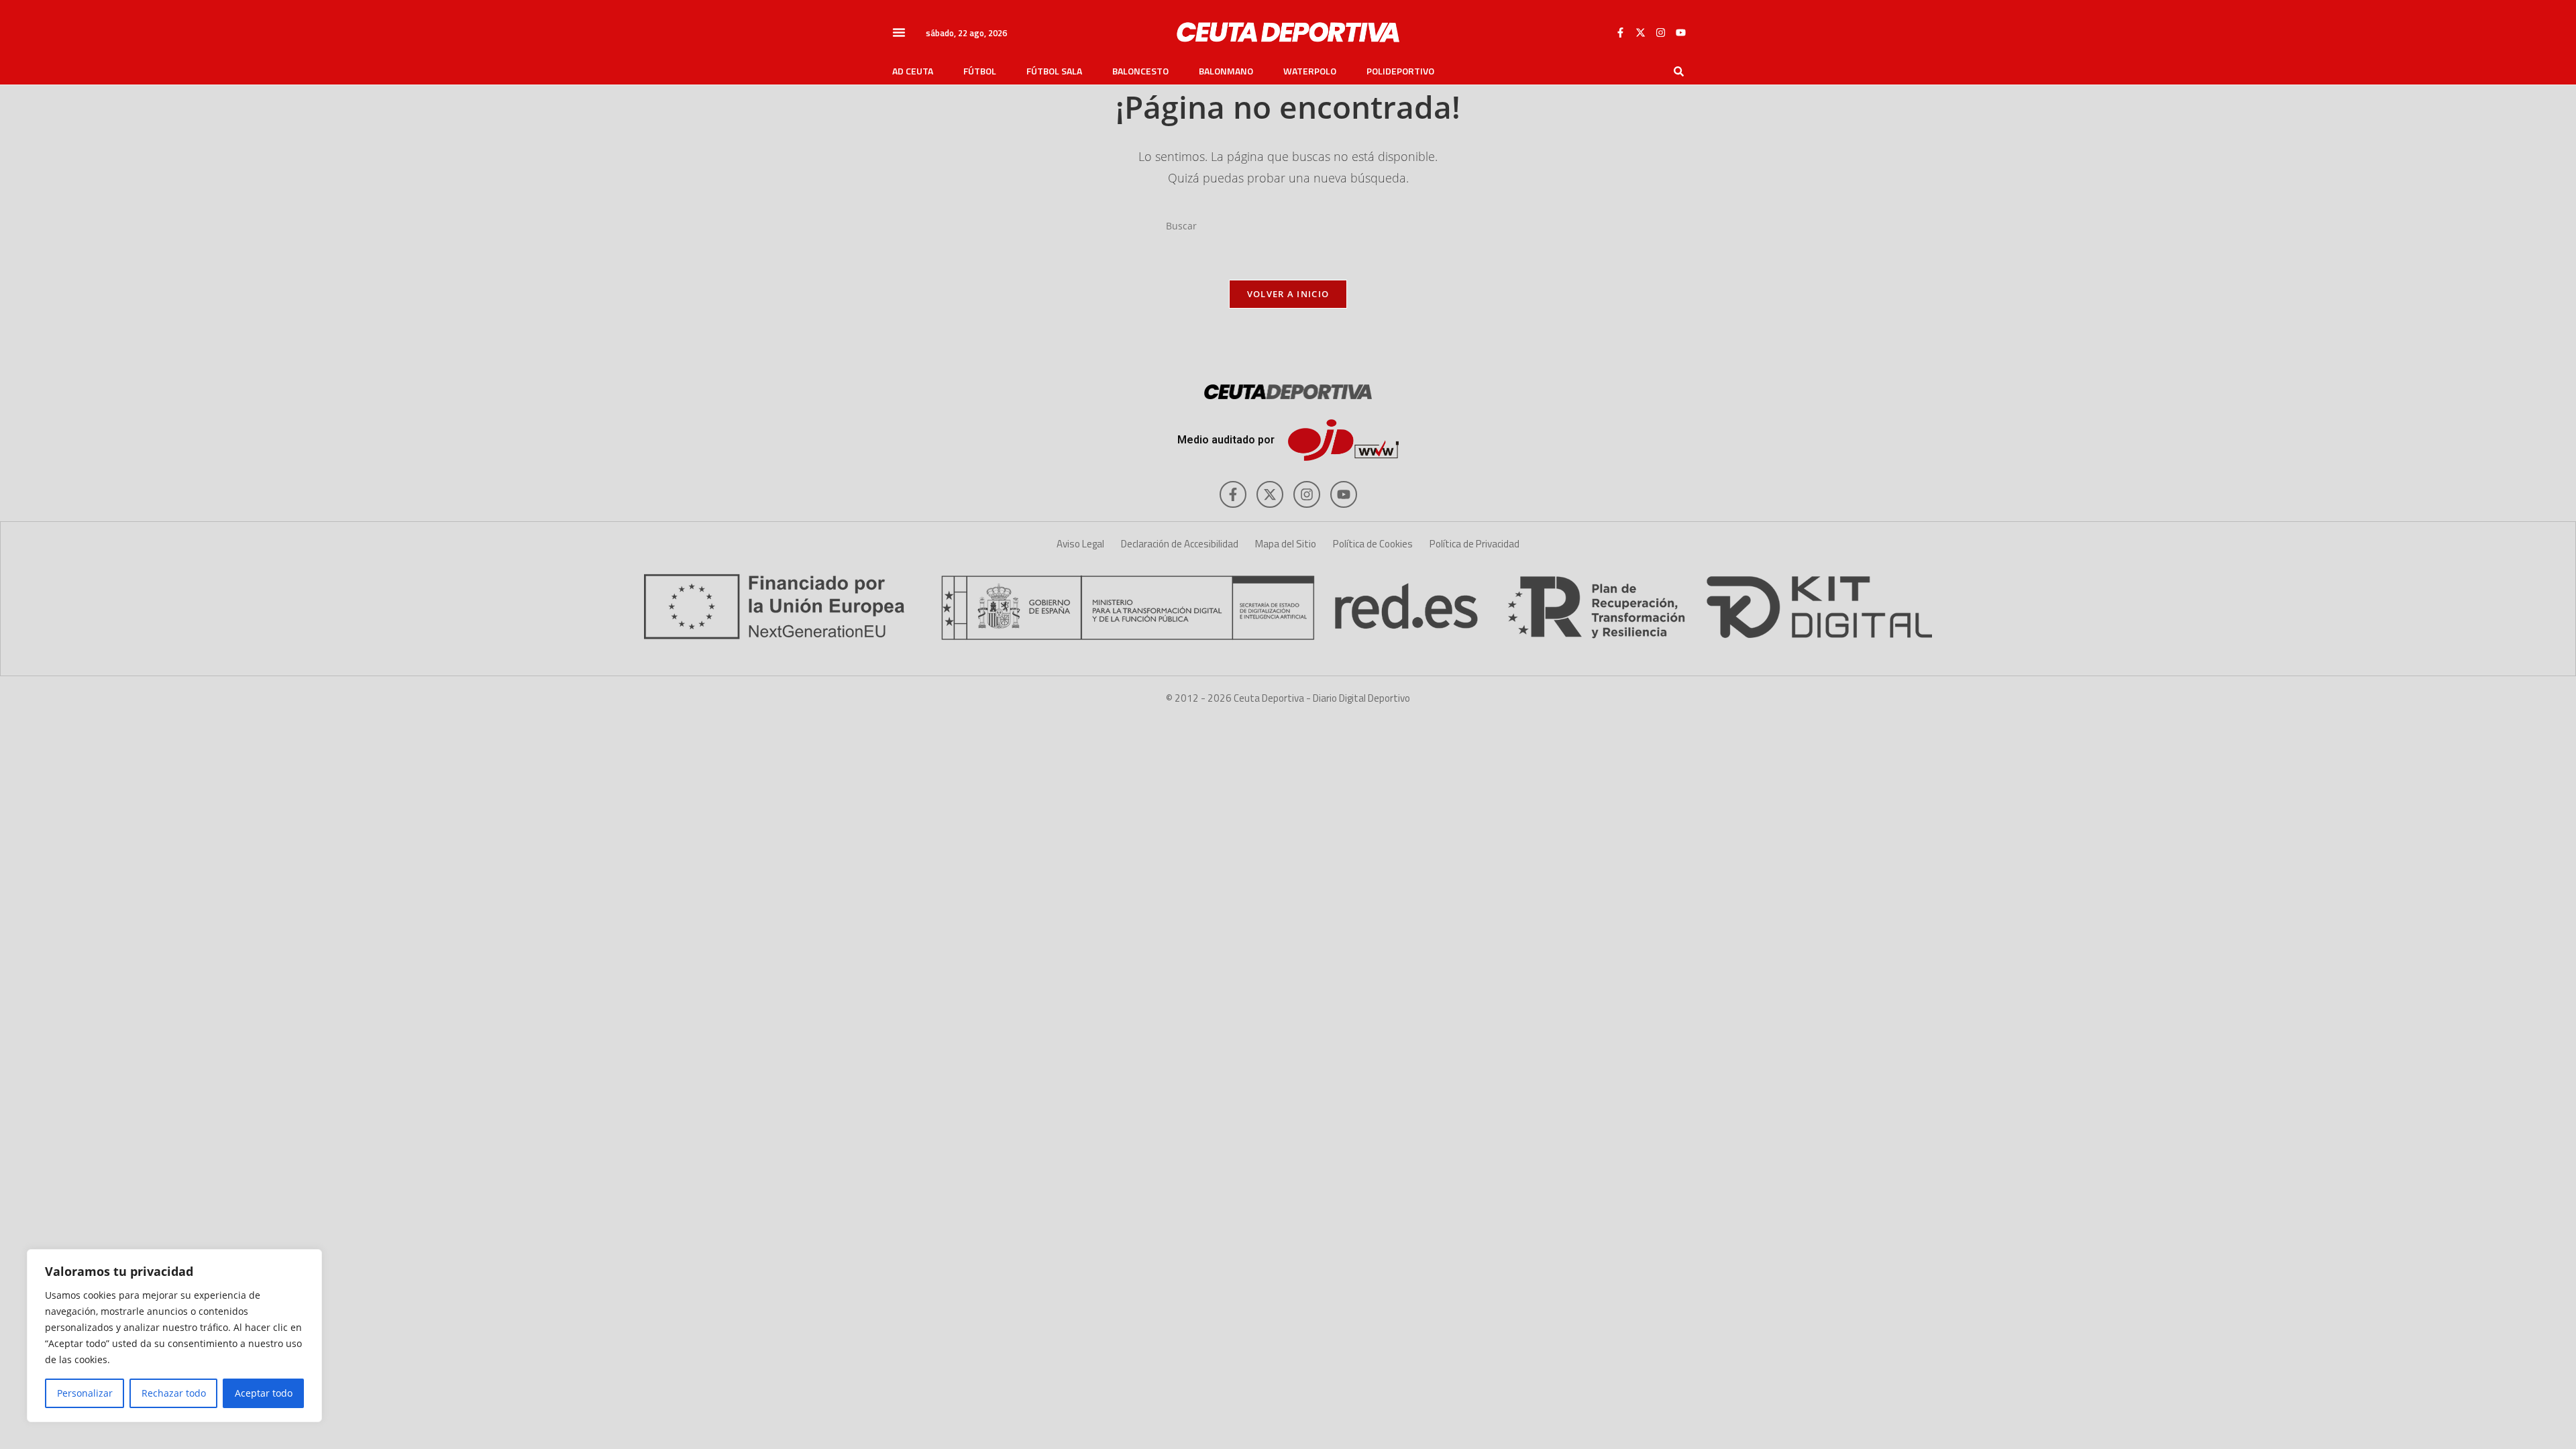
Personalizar (85, 1393)
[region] (174, 1336)
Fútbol (980, 71)
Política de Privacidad (1474, 544)
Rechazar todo (174, 1393)
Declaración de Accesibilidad (1180, 544)
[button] (899, 32)
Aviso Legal (1080, 544)
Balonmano (1226, 71)
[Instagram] (1660, 32)
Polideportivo (1400, 71)
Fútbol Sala (1054, 71)
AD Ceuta (913, 71)
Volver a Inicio (1288, 294)
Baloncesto (1140, 71)
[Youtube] (1680, 32)
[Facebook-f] (1620, 32)
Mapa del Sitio (1286, 544)
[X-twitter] (1640, 32)
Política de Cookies (1373, 544)
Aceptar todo (264, 1393)
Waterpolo (1310, 71)
